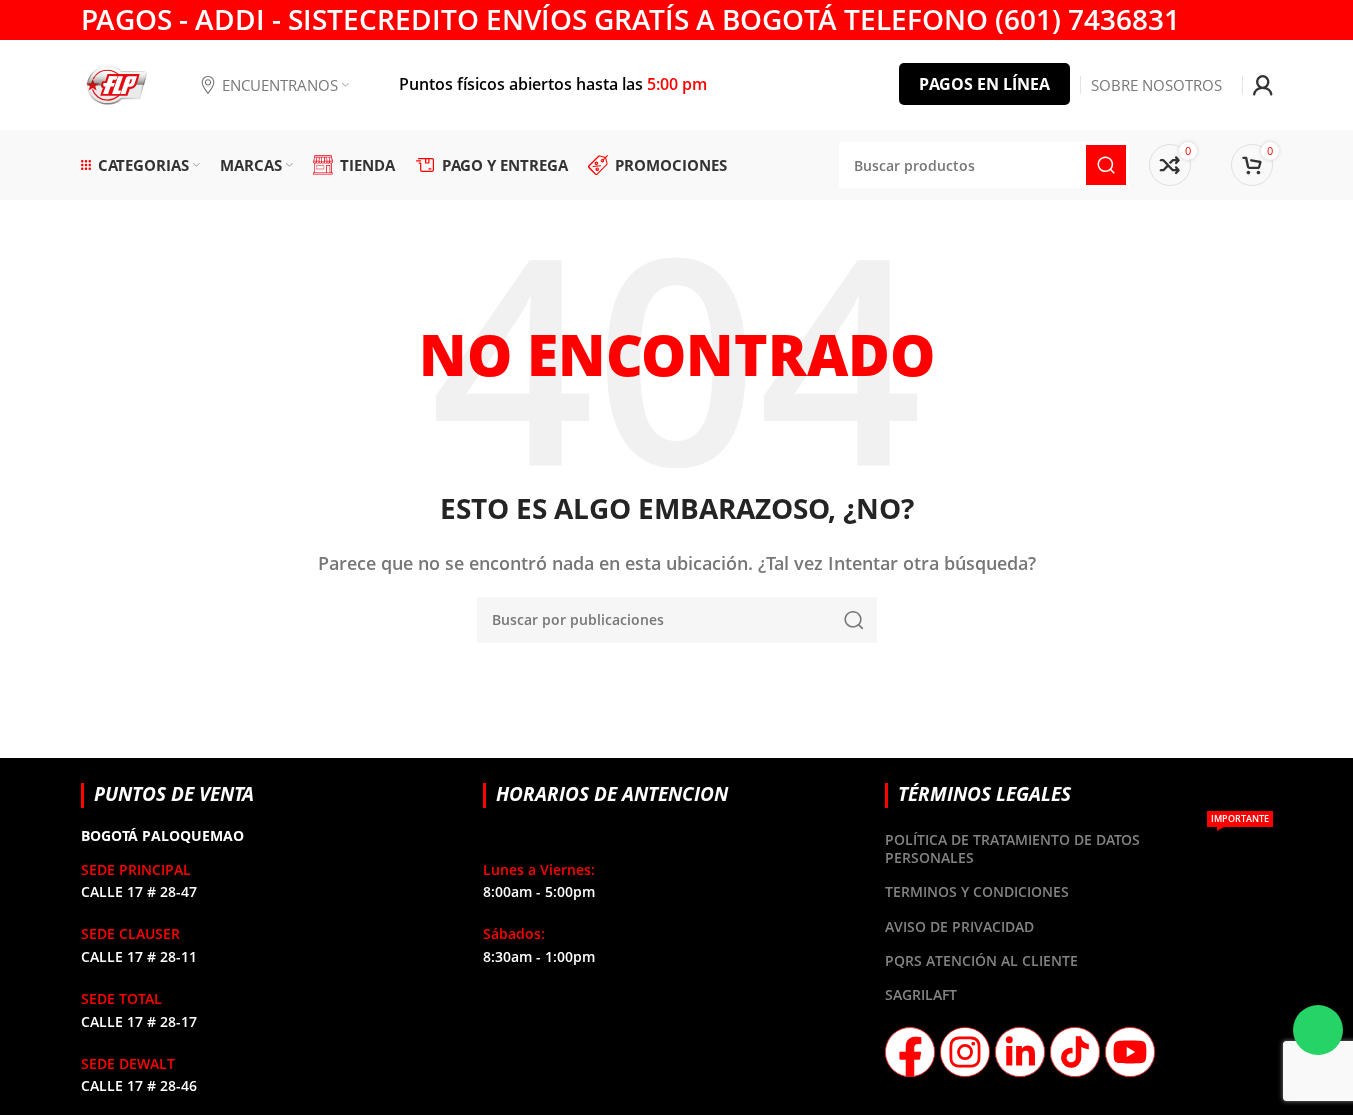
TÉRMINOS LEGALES (984, 793)
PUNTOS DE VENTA (174, 793)
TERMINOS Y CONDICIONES (977, 891)
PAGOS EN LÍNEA (984, 84)
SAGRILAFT (921, 994)
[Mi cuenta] (1263, 85)
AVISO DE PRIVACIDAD (959, 926)
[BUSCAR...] (854, 620)
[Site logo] (116, 83)
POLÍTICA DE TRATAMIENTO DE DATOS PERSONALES (1076, 845)
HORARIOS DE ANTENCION (612, 793)
